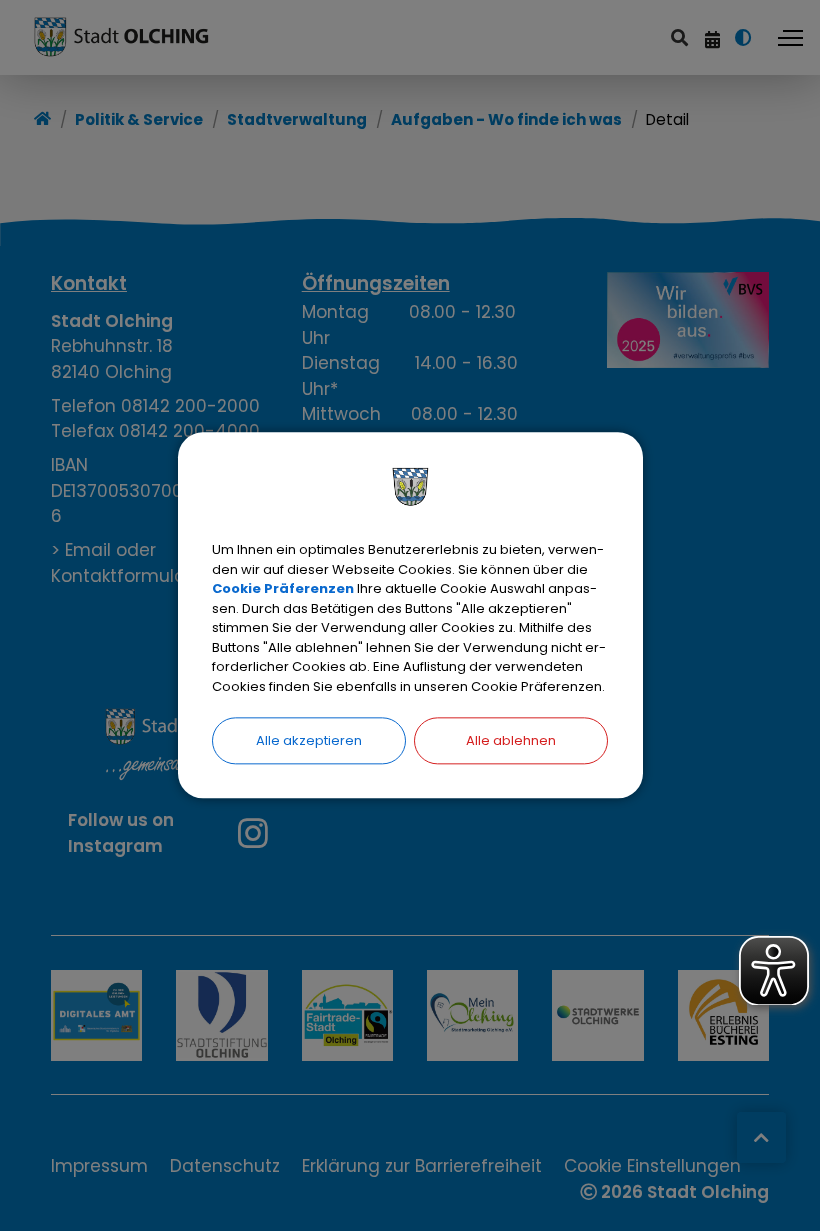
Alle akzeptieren (309, 740)
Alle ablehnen (511, 740)
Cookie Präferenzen (283, 588)
